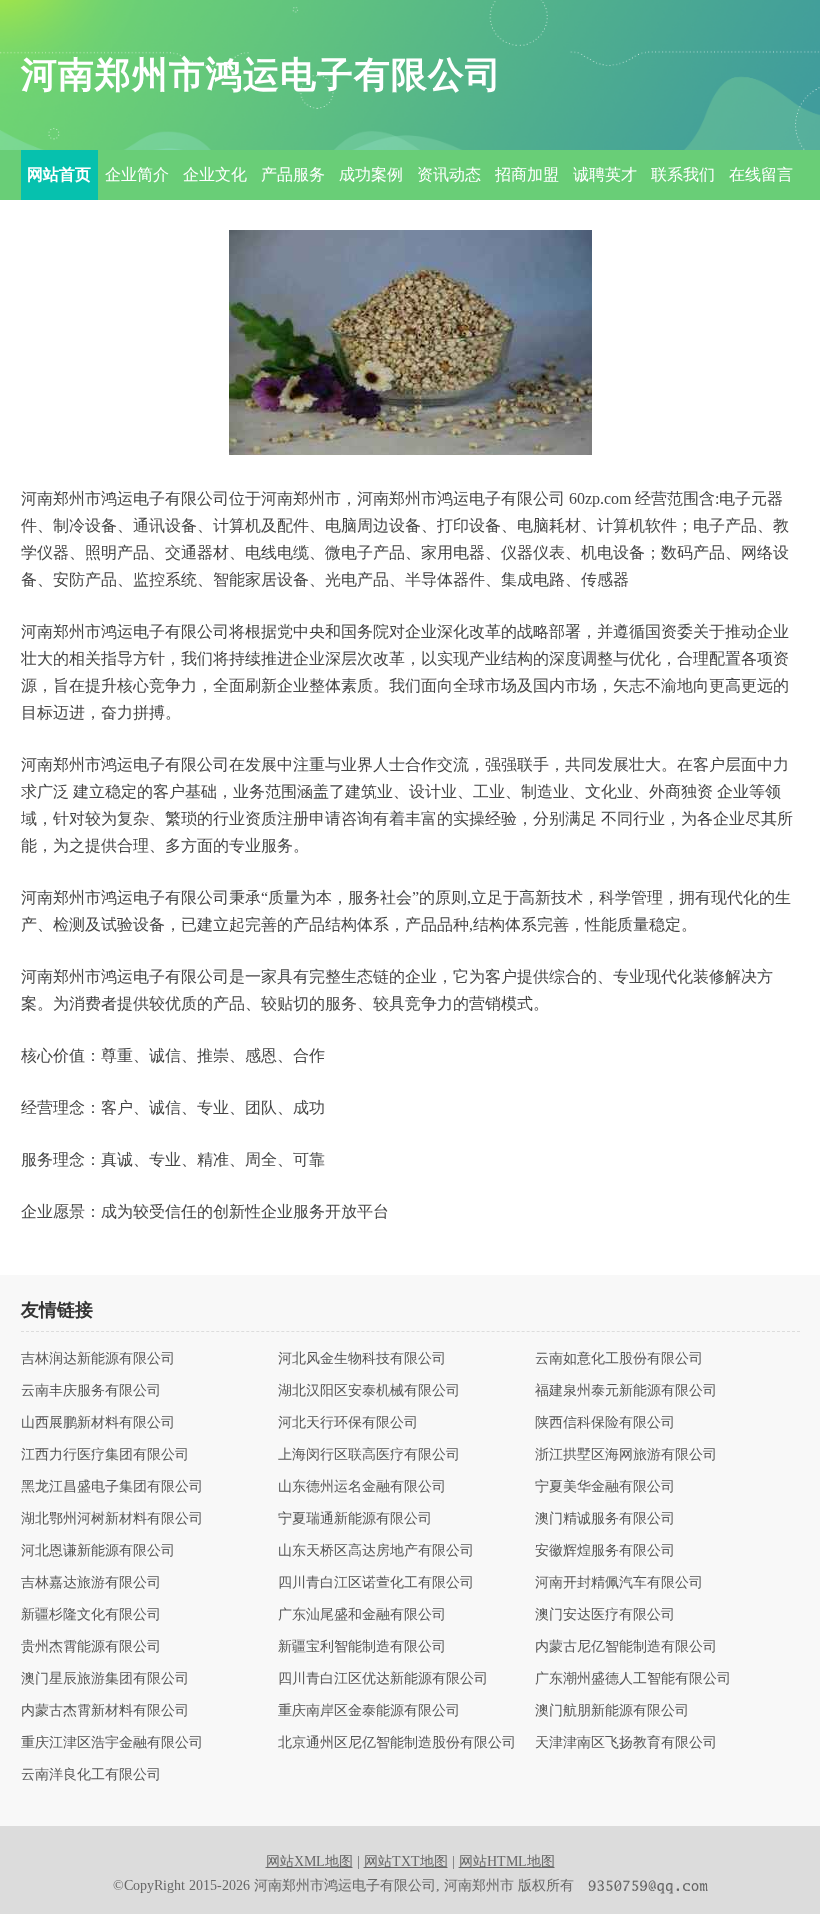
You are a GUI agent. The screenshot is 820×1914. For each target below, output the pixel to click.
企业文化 (215, 174)
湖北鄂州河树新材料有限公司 (112, 1519)
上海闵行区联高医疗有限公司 (369, 1455)
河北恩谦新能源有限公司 (98, 1551)
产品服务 (293, 174)
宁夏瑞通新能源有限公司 (355, 1519)
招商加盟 (527, 174)
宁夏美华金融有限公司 (605, 1487)
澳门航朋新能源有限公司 (612, 1711)
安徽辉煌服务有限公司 (605, 1551)
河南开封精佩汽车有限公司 (619, 1583)
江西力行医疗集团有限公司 (105, 1455)
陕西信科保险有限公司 (605, 1423)
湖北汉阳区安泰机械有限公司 (369, 1391)
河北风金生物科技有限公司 (362, 1359)
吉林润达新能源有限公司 (98, 1359)
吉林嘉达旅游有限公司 (91, 1583)
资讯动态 (449, 174)
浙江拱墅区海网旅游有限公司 (626, 1455)
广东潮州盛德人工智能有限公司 (633, 1679)
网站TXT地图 (406, 1861)
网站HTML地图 (507, 1861)
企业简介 (137, 174)
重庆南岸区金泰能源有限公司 (369, 1711)
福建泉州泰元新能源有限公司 (626, 1391)
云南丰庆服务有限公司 (91, 1391)
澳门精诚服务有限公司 (605, 1519)
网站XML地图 (309, 1861)
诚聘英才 (605, 174)
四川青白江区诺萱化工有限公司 (376, 1583)
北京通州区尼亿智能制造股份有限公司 (397, 1743)
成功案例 (371, 174)
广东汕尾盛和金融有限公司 (362, 1615)
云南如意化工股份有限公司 (619, 1359)
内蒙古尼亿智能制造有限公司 (626, 1647)
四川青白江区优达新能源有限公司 (383, 1679)
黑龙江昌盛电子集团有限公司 (112, 1487)
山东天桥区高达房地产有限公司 (376, 1551)
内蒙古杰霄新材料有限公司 (105, 1711)
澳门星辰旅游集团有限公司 (105, 1679)
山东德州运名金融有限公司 (362, 1487)
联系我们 (683, 174)
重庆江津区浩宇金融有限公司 (112, 1743)
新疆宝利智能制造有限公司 (362, 1647)
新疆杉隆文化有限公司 (91, 1615)
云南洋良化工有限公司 (91, 1775)
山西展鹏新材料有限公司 (98, 1423)
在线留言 (761, 174)
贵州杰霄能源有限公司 (91, 1647)
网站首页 (59, 174)
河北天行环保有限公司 (348, 1423)
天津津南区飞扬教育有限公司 (626, 1743)
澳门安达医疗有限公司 (605, 1615)
